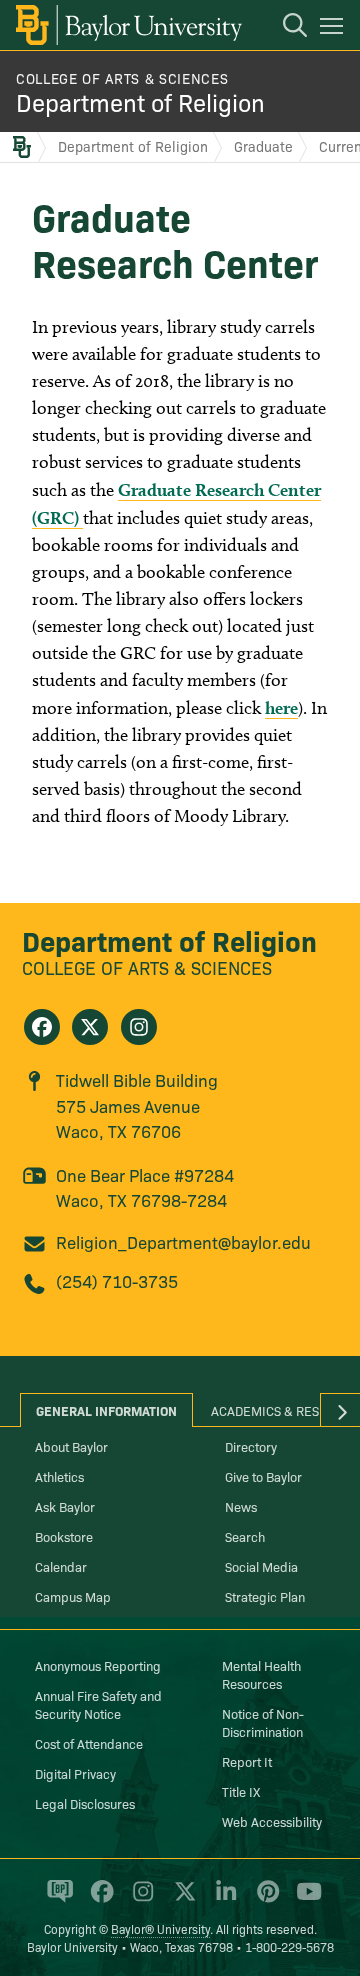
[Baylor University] (127, 25)
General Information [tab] (106, 1410)
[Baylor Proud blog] (56, 1900)
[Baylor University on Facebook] (98, 1900)
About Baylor (71, 1446)
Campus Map (73, 1596)
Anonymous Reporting (98, 1665)
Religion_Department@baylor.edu (183, 1241)
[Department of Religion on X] (90, 1027)
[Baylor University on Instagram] (139, 1900)
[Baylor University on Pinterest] (264, 1900)
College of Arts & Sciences (122, 78)
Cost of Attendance (89, 1743)
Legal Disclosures (85, 1803)
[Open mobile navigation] (334, 29)
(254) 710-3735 (117, 1280)
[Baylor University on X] (181, 1900)
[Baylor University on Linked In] (222, 1900)
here (281, 707)
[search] (285, 28)
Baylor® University (160, 1928)
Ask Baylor (65, 1506)
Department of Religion (140, 101)
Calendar (61, 1566)
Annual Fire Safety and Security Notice (98, 1704)
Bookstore (64, 1536)
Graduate (263, 146)
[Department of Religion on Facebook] (42, 1027)
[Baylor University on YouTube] (304, 1900)
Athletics (59, 1476)
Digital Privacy (75, 1773)
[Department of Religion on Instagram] (139, 1027)
